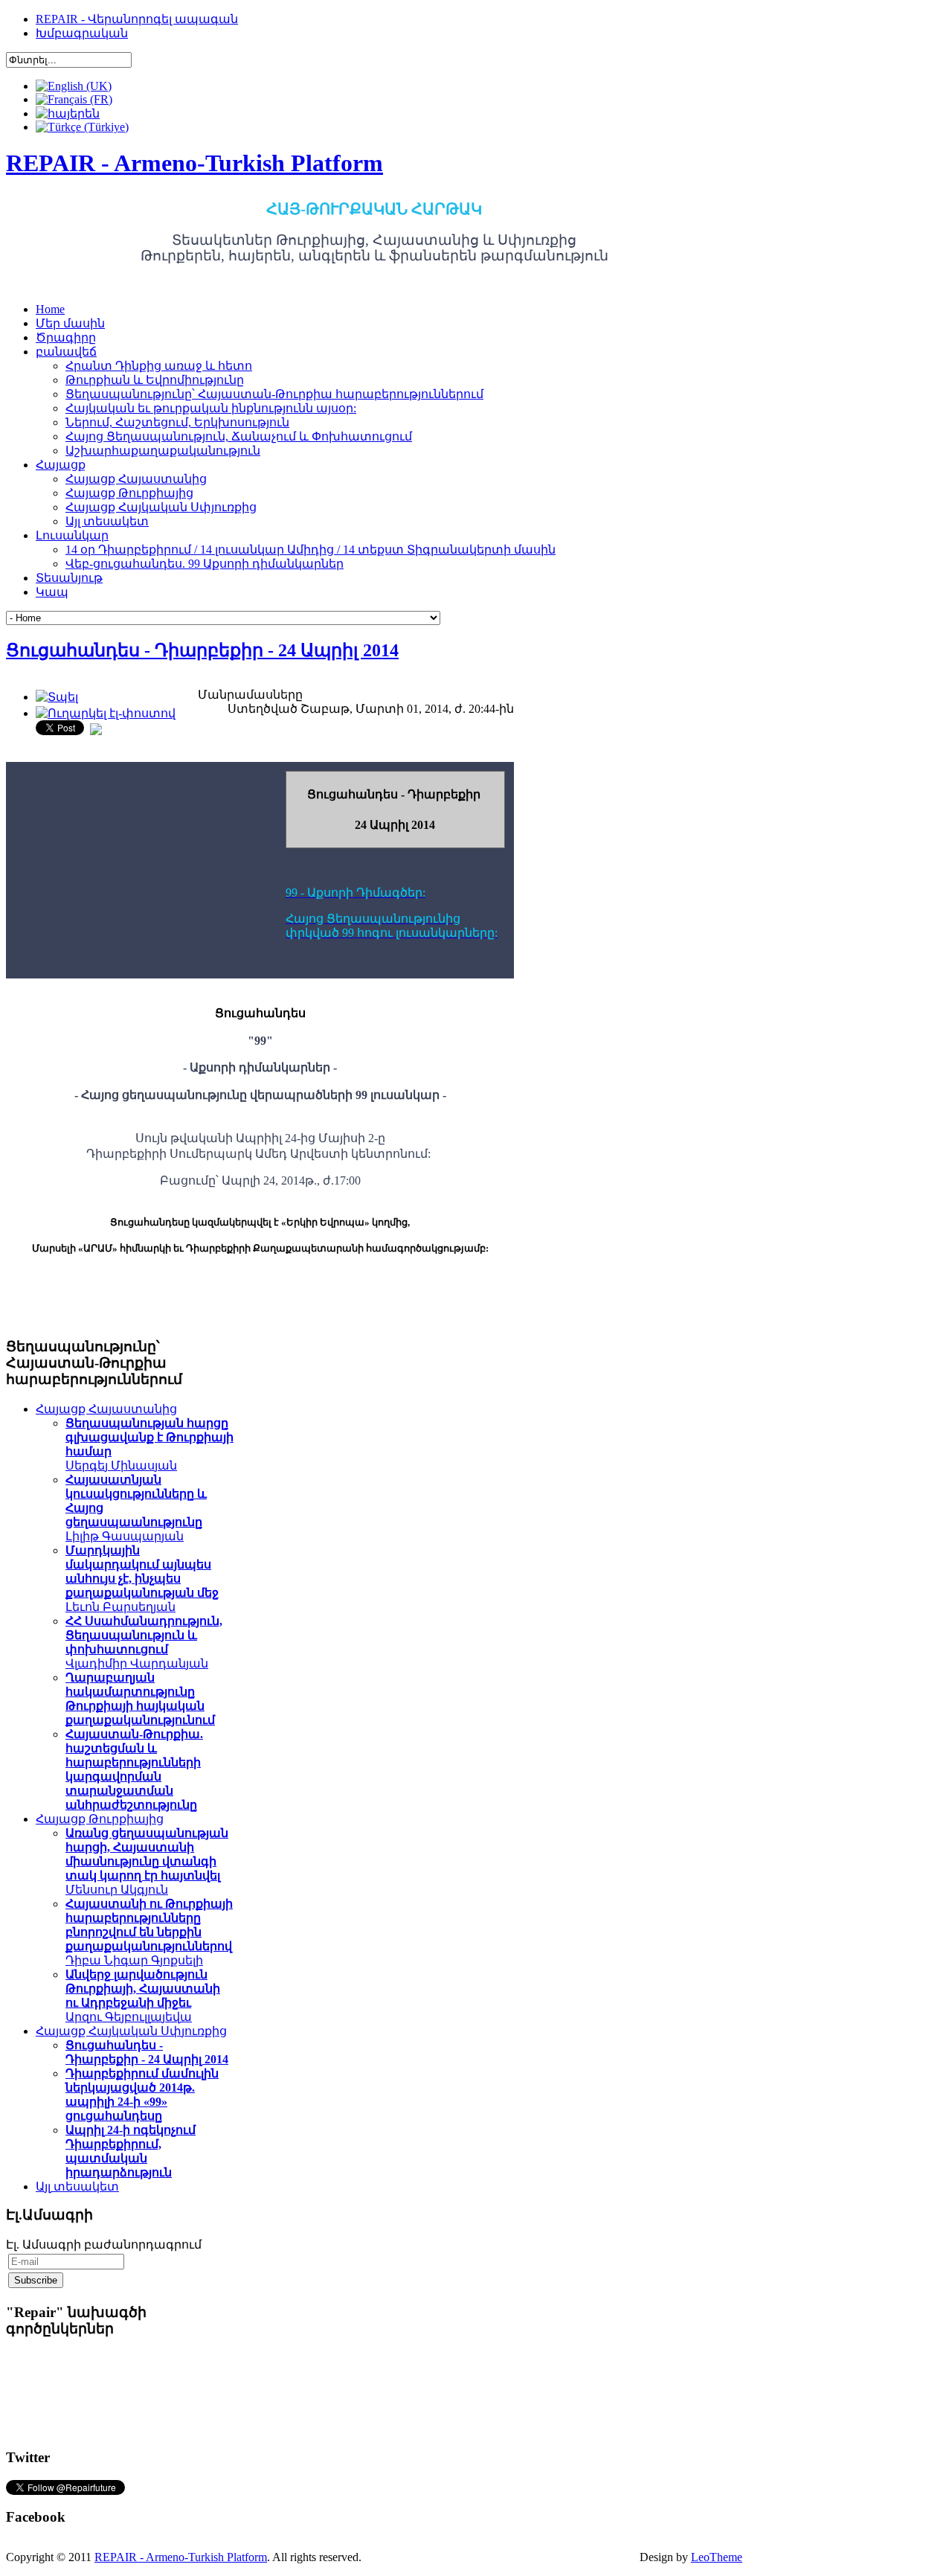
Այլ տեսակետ (77, 2186)
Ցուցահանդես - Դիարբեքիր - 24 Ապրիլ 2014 (202, 650)
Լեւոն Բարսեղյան (142, 1579)
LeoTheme (717, 2557)
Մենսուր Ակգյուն (147, 1861)
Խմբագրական (82, 33)
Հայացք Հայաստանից (106, 1409)
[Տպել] (57, 697)
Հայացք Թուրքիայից (100, 1819)
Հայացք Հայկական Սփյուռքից (131, 2031)
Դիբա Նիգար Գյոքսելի (149, 1932)
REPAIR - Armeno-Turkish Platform (181, 2557)
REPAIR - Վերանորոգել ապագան (137, 19)
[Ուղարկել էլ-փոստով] (106, 713)
